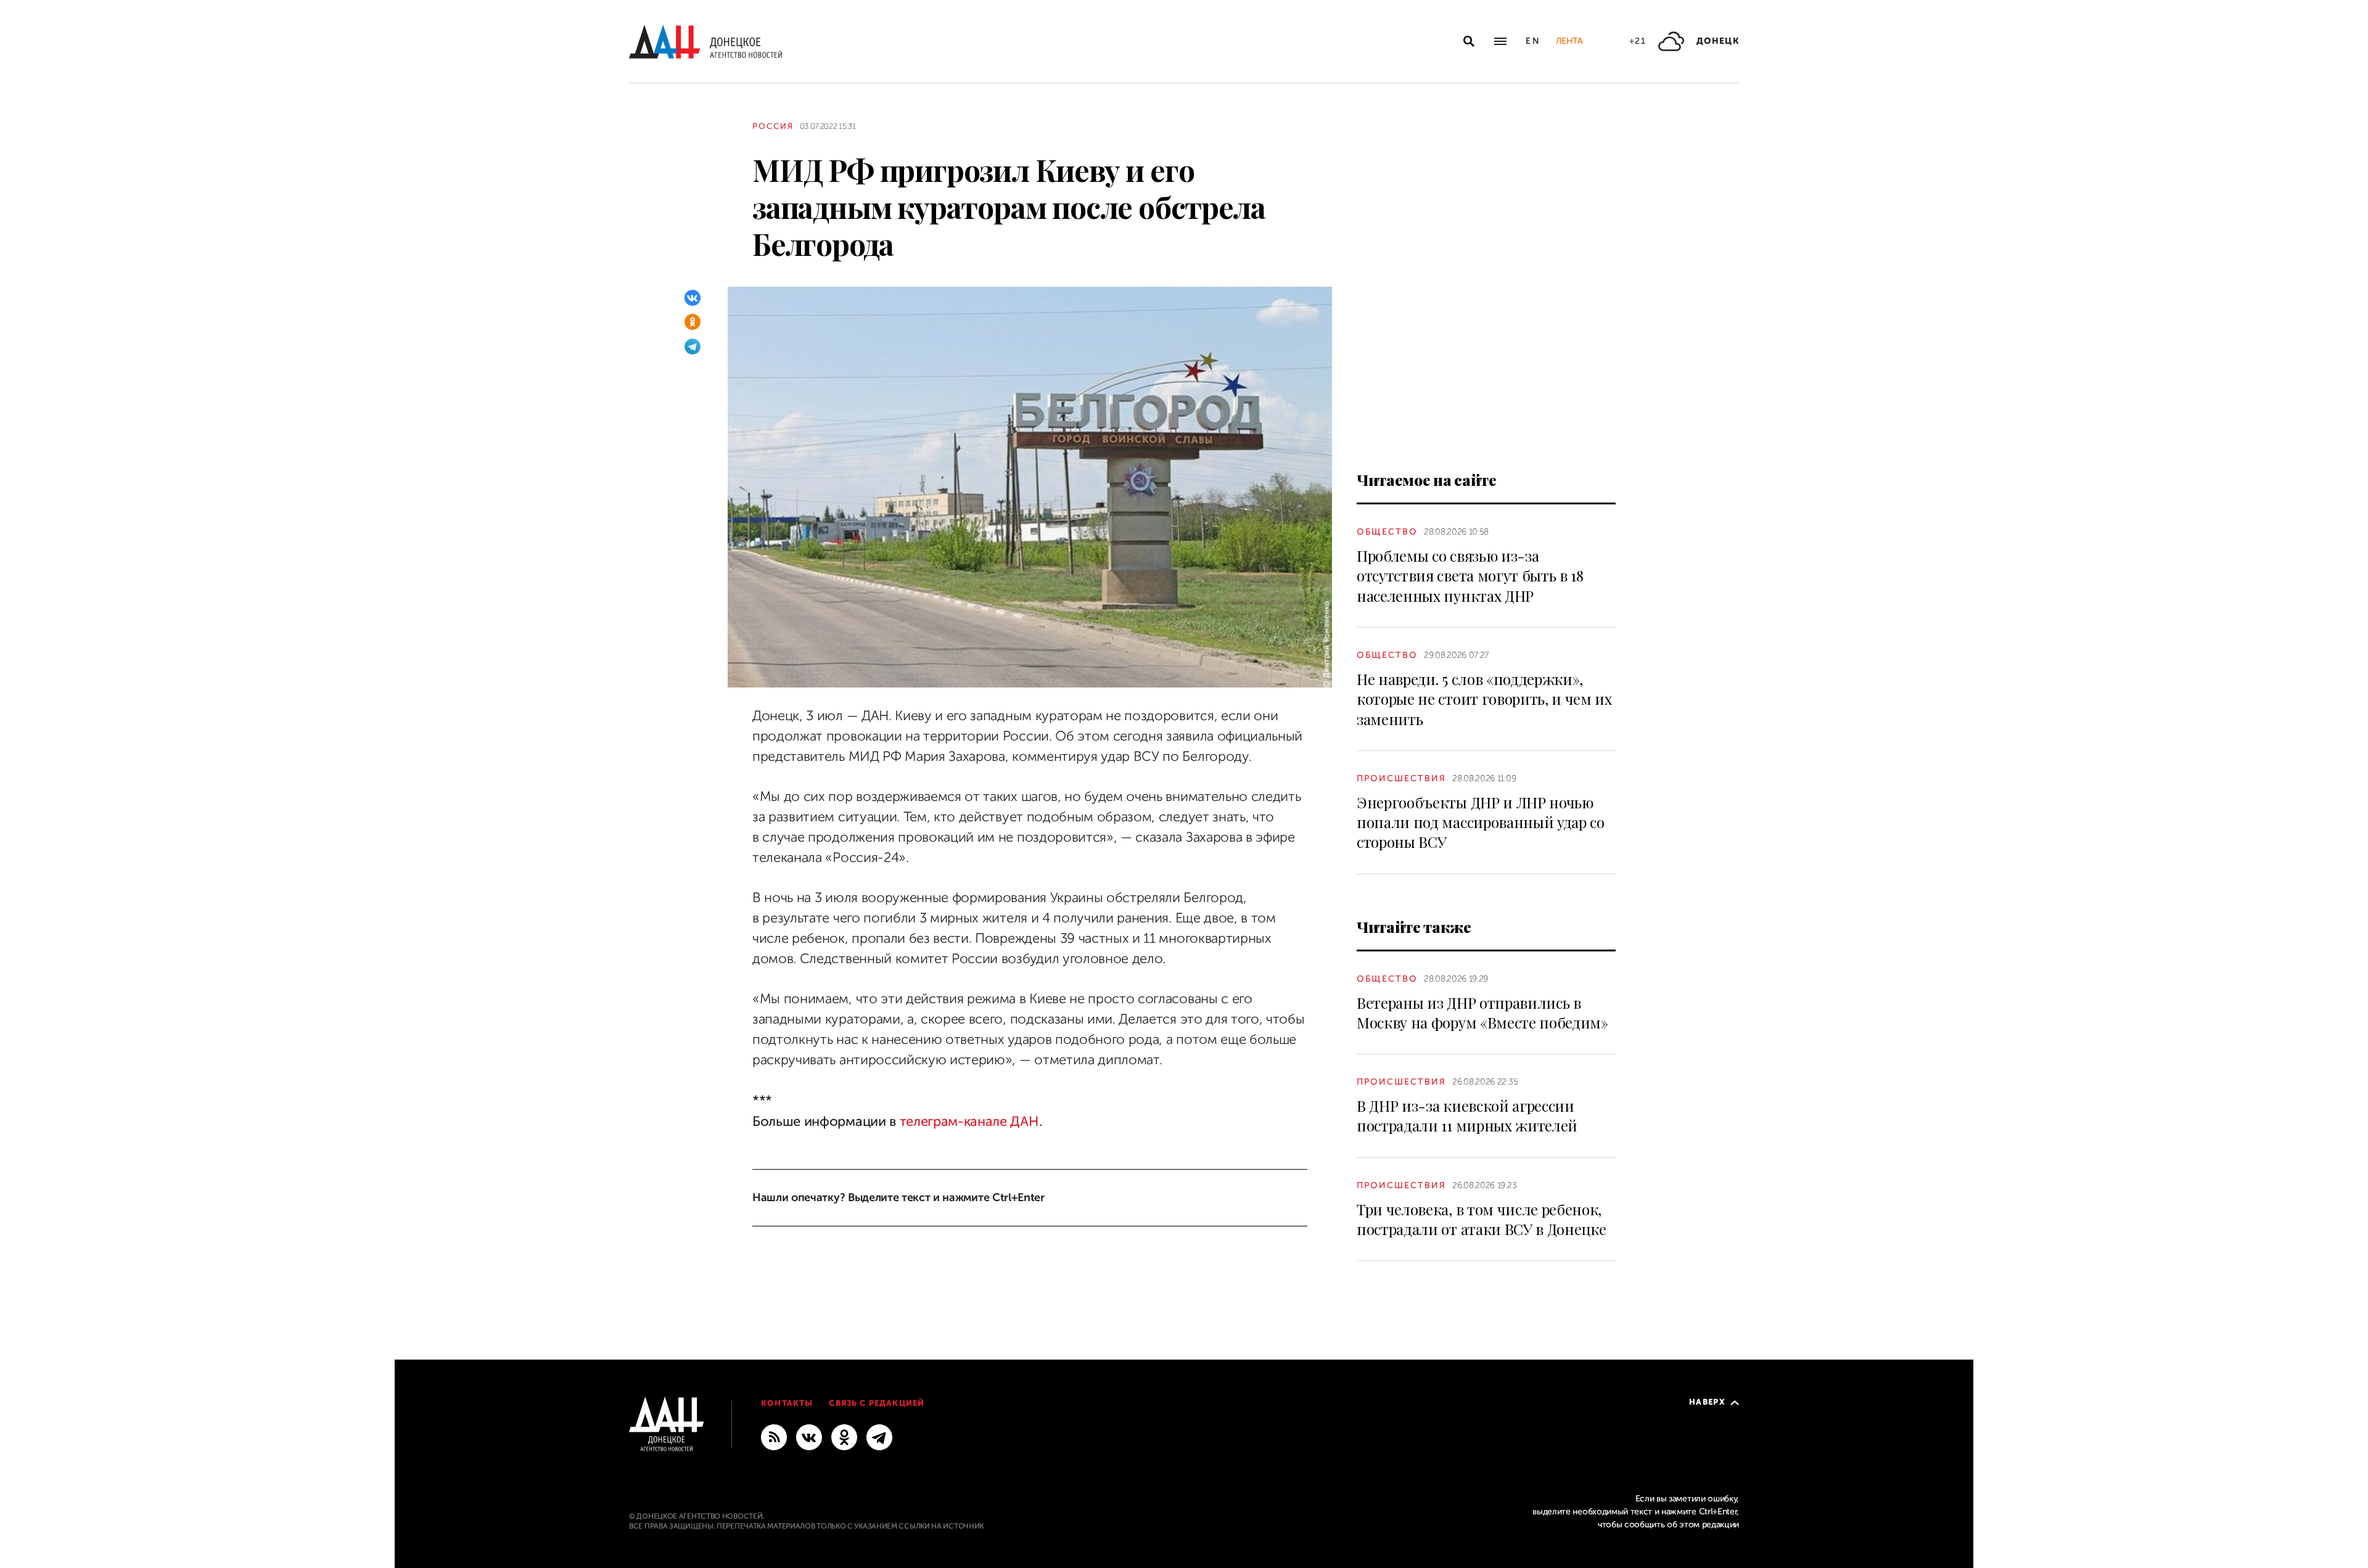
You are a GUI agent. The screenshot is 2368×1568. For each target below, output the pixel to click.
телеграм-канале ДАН (969, 1121)
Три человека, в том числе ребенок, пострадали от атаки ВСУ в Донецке (1481, 1219)
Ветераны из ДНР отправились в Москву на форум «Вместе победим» (1482, 1012)
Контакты (787, 1403)
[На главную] (705, 42)
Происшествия (1401, 778)
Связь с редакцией (877, 1403)
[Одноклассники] (693, 322)
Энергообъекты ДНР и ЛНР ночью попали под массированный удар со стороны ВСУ (1481, 822)
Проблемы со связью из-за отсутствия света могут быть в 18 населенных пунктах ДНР (1470, 576)
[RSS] (774, 1437)
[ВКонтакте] (693, 298)
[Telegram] (693, 347)
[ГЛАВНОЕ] (879, 1437)
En (1533, 41)
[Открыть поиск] (1469, 41)
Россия (773, 126)
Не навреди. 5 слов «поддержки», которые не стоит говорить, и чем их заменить (1484, 699)
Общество (1387, 532)
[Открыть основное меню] (1500, 41)
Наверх (1707, 1402)
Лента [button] (1569, 41)
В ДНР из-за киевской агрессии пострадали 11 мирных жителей (1467, 1115)
